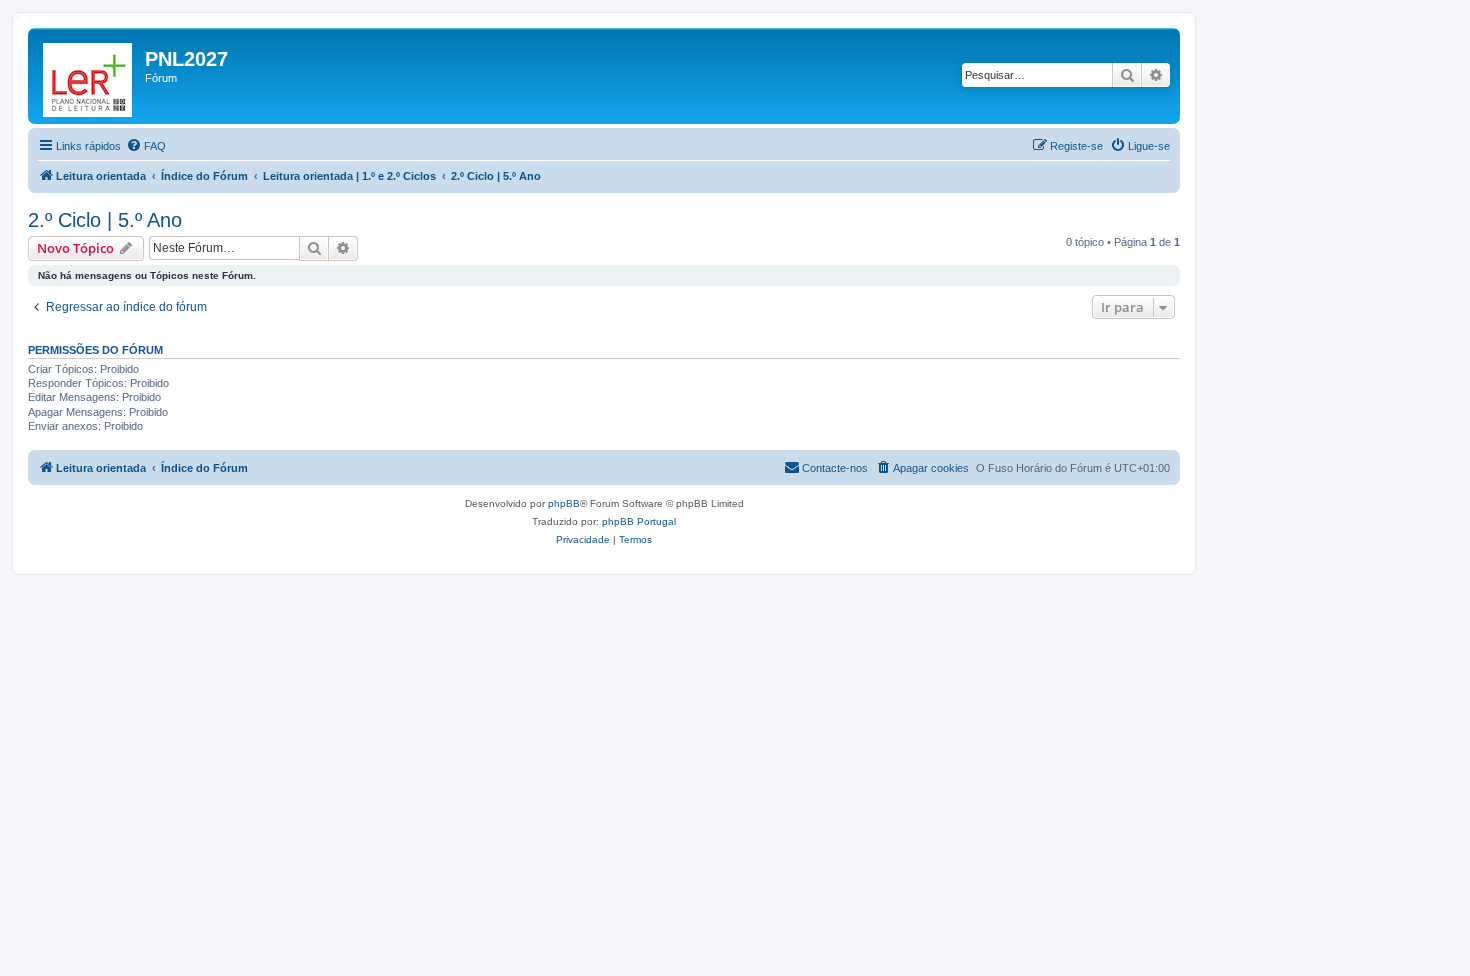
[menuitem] (146, 146)
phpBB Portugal (639, 521)
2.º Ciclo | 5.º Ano (105, 220)
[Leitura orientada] (89, 76)
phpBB (564, 503)
